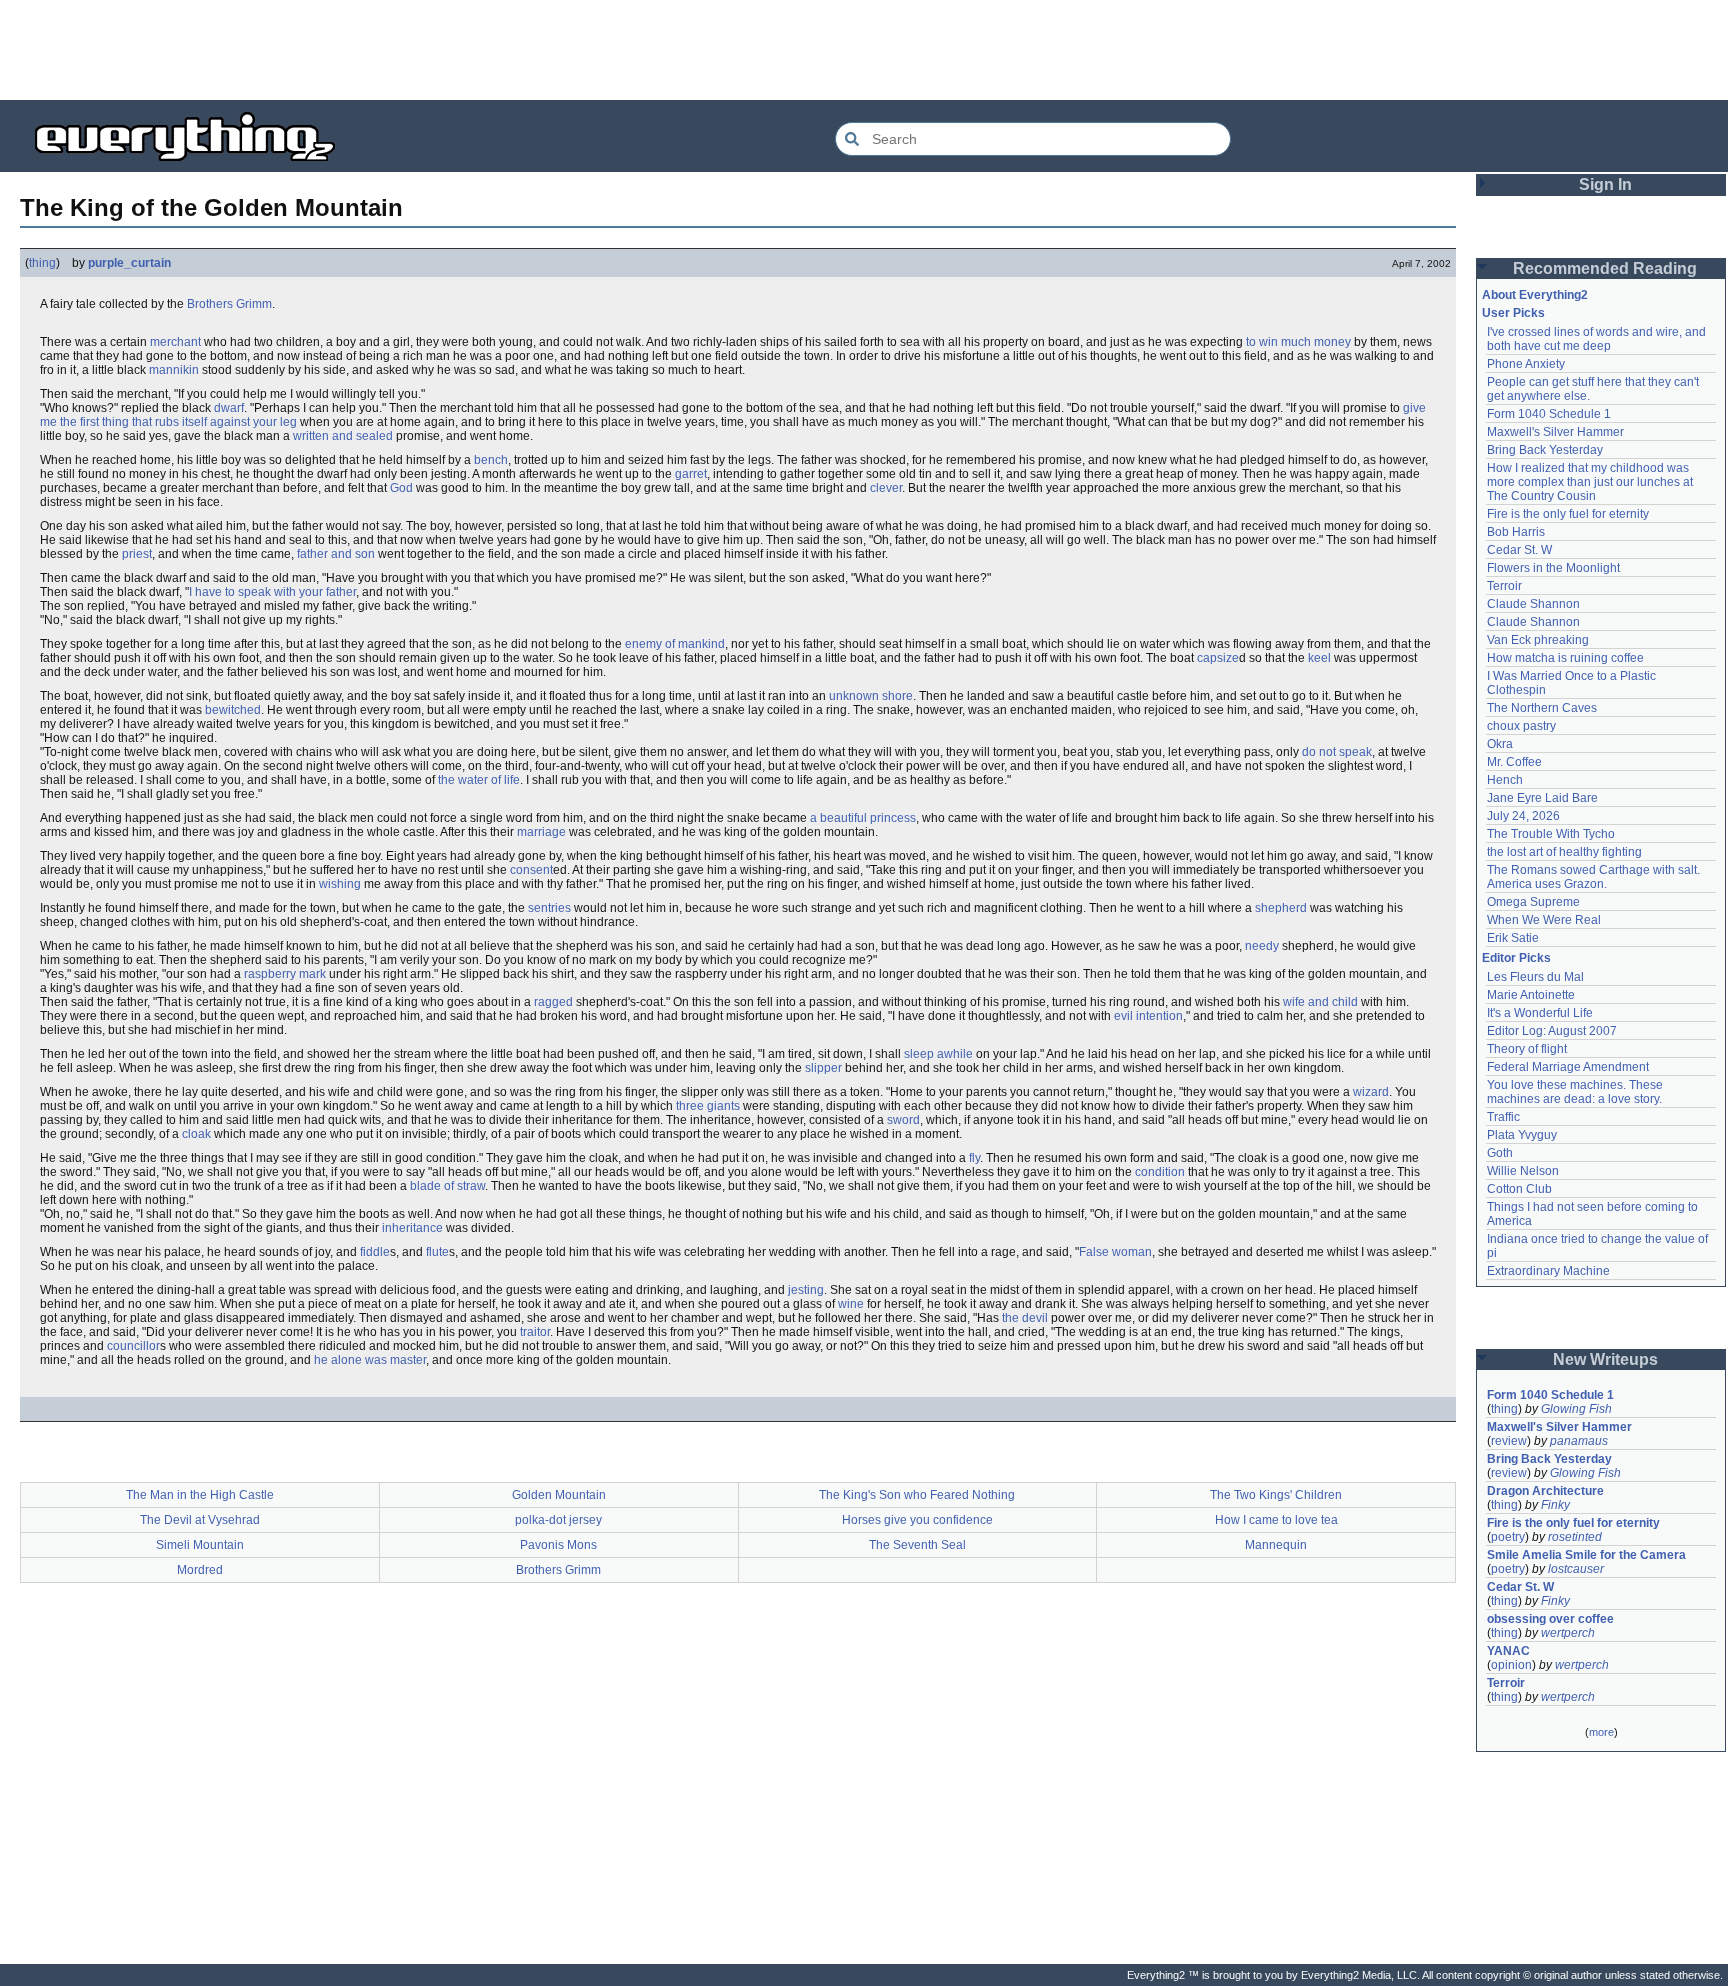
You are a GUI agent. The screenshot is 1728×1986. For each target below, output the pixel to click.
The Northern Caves (1542, 708)
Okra (1500, 744)
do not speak (1337, 752)
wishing (340, 884)
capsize (1218, 658)
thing (42, 263)
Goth (1500, 1153)
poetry (1508, 1537)
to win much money (1298, 342)
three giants (708, 1106)
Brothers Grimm (229, 304)
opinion (1511, 1665)
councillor (133, 1346)
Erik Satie (1513, 938)
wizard (1371, 1092)
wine (851, 1304)
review (1509, 1441)
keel (1319, 658)
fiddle (375, 1252)
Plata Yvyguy (1522, 1135)
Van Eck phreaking (1538, 640)
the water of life (479, 780)
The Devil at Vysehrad (200, 1520)
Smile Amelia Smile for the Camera (1586, 1555)
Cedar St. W (1519, 550)
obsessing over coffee (1550, 1619)
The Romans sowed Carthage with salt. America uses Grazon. (1594, 877)
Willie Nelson (1523, 1171)
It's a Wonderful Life (1540, 1013)
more (1601, 1732)
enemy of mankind (675, 644)
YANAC (1508, 1651)
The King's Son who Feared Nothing (917, 1495)
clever (886, 488)
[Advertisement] (864, 50)
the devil (1025, 1318)
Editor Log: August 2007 (1552, 1031)
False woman (1115, 1252)
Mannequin (1276, 1545)
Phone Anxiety (1526, 364)
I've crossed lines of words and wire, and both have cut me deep (1598, 339)
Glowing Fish (1576, 1409)
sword (903, 1120)
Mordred (200, 1570)
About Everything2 (1535, 295)
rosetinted (1575, 1537)
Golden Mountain (559, 1495)
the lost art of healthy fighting (1564, 852)
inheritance (412, 1228)
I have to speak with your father (272, 592)
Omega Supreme (1533, 902)
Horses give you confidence (917, 1520)
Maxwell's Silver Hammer (1555, 432)
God (401, 488)
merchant (175, 342)
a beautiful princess (863, 818)
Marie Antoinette (1531, 995)
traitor (535, 1332)
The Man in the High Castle (200, 1495)
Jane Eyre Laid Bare (1542, 798)
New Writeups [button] (1605, 1359)
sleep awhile (938, 1054)
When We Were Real (1544, 920)
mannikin (174, 370)
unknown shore (871, 696)
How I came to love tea (1276, 1520)
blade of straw (447, 1186)
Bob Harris (1516, 532)
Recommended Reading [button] (1605, 268)
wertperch (1568, 1633)
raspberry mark (285, 974)
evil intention (1148, 1016)
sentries (549, 908)
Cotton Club (1519, 1189)
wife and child (1320, 1002)
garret (691, 474)
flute (437, 1252)
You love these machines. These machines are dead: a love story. (1576, 1092)
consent (531, 870)
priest (137, 554)
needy (1262, 946)
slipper (823, 1068)
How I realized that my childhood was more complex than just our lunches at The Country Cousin (1591, 482)
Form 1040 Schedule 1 (1549, 414)
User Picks (1513, 313)
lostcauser (1576, 1569)
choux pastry (1521, 726)
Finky (1555, 1505)
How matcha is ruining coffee (1565, 658)
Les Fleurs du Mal (1535, 977)
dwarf (229, 408)
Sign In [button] (1605, 184)
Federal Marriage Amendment (1568, 1067)
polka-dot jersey (558, 1520)
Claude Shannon (1533, 604)
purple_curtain (129, 263)
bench (491, 460)
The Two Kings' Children (1276, 1495)
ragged (553, 1002)
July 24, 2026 (1523, 816)
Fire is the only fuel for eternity (1568, 514)
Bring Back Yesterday (1545, 450)
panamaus (1579, 1441)
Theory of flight (1527, 1049)
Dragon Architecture (1545, 1491)
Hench (1505, 780)
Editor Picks (1516, 958)
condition (1160, 1172)
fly (974, 1158)
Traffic (1503, 1117)
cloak (196, 1134)
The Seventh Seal (917, 1545)
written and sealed (343, 436)
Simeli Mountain (200, 1545)
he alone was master (370, 1360)
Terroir (1504, 586)
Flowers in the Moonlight (1553, 568)
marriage (541, 832)
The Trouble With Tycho (1551, 834)
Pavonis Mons (558, 1545)
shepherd (1281, 908)
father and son (336, 554)
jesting (806, 1290)
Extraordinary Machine (1548, 1271)
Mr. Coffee (1514, 762)
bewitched (233, 710)
